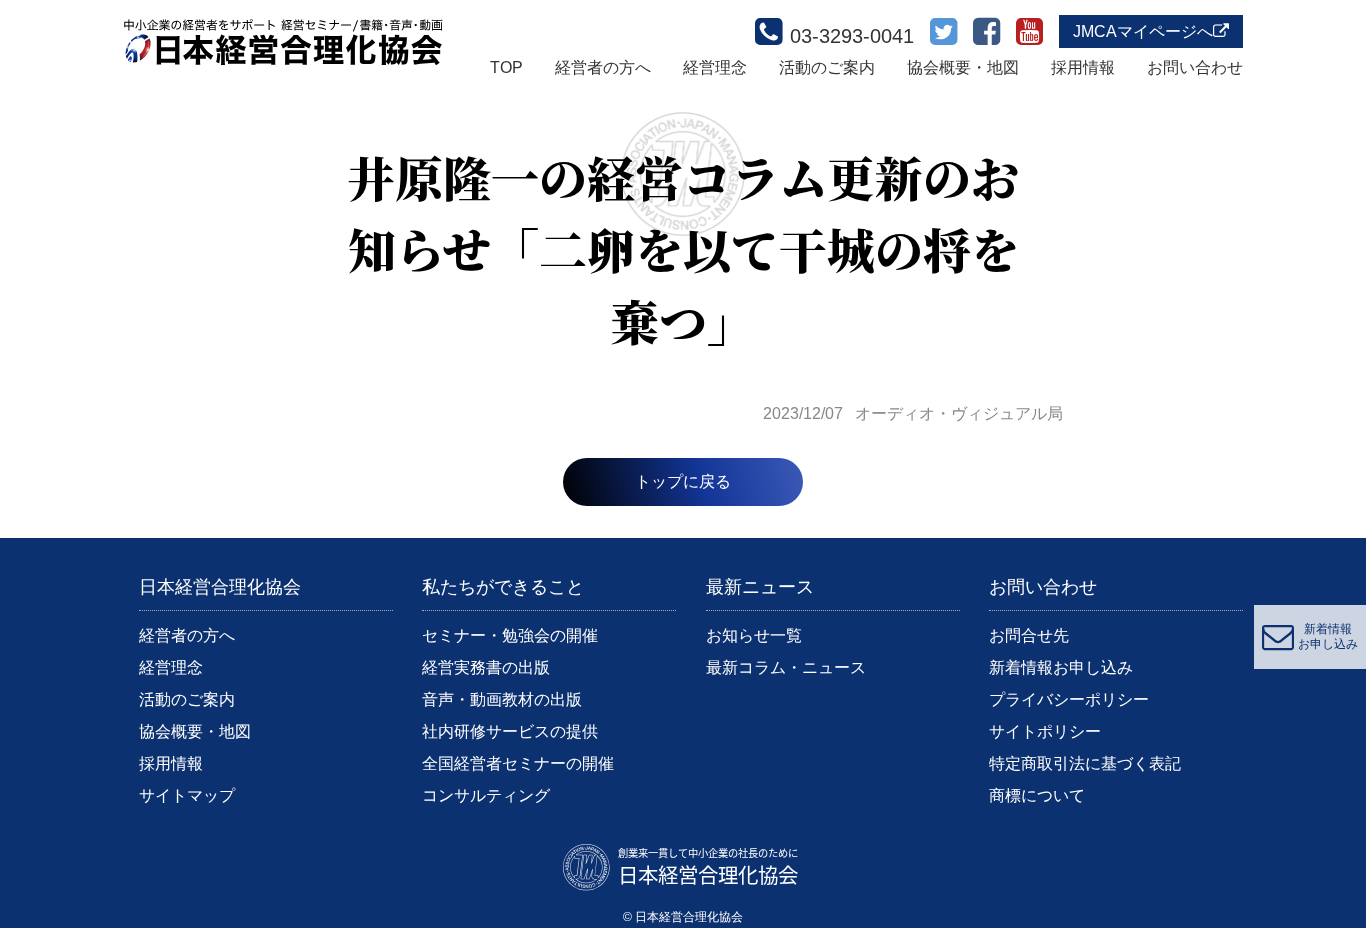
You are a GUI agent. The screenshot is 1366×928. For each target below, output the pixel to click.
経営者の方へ (603, 67)
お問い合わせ (1195, 67)
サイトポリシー (1045, 731)
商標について (1037, 795)
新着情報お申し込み (1061, 667)
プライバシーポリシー (1069, 699)
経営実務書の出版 (486, 667)
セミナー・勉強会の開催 (510, 635)
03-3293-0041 (852, 36)
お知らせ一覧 (754, 635)
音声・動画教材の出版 (502, 699)
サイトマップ (187, 795)
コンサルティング (486, 795)
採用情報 (1083, 67)
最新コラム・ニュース (786, 667)
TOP (506, 67)
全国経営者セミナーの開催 (518, 763)
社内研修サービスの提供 (510, 731)
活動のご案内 (827, 67)
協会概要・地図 (963, 67)
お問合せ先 (1029, 635)
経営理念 (715, 67)
